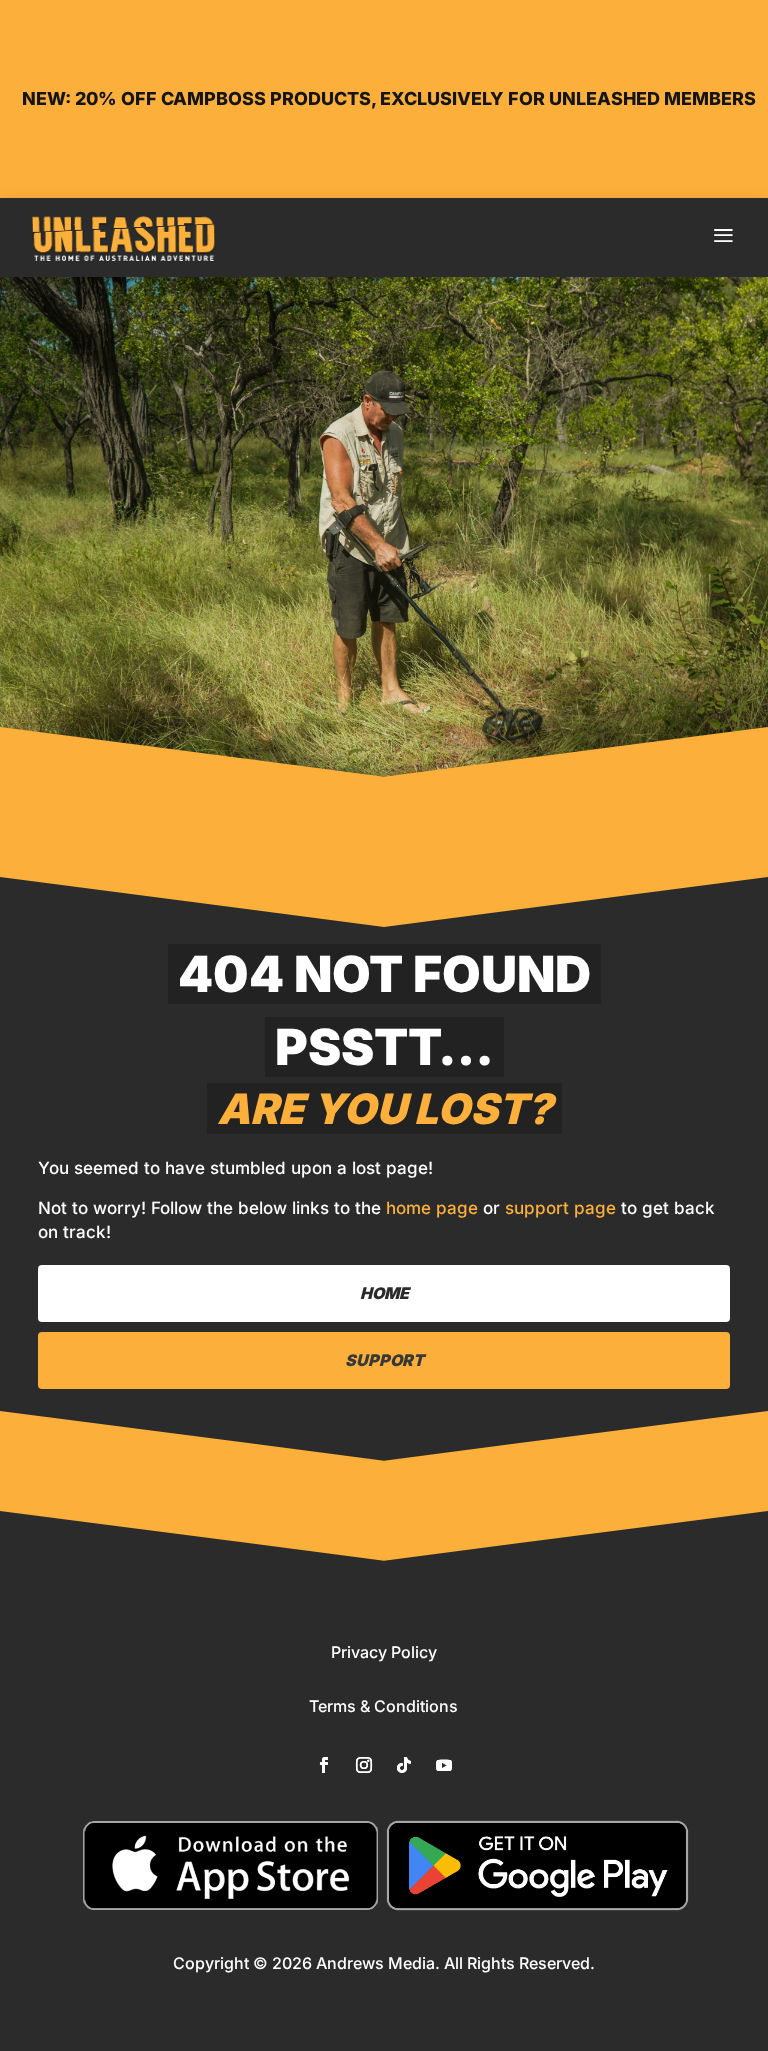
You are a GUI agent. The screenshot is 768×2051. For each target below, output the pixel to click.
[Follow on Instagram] (364, 1765)
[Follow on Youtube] (444, 1765)
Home (384, 1293)
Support (384, 1360)
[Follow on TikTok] (404, 1765)
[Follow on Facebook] (324, 1765)
